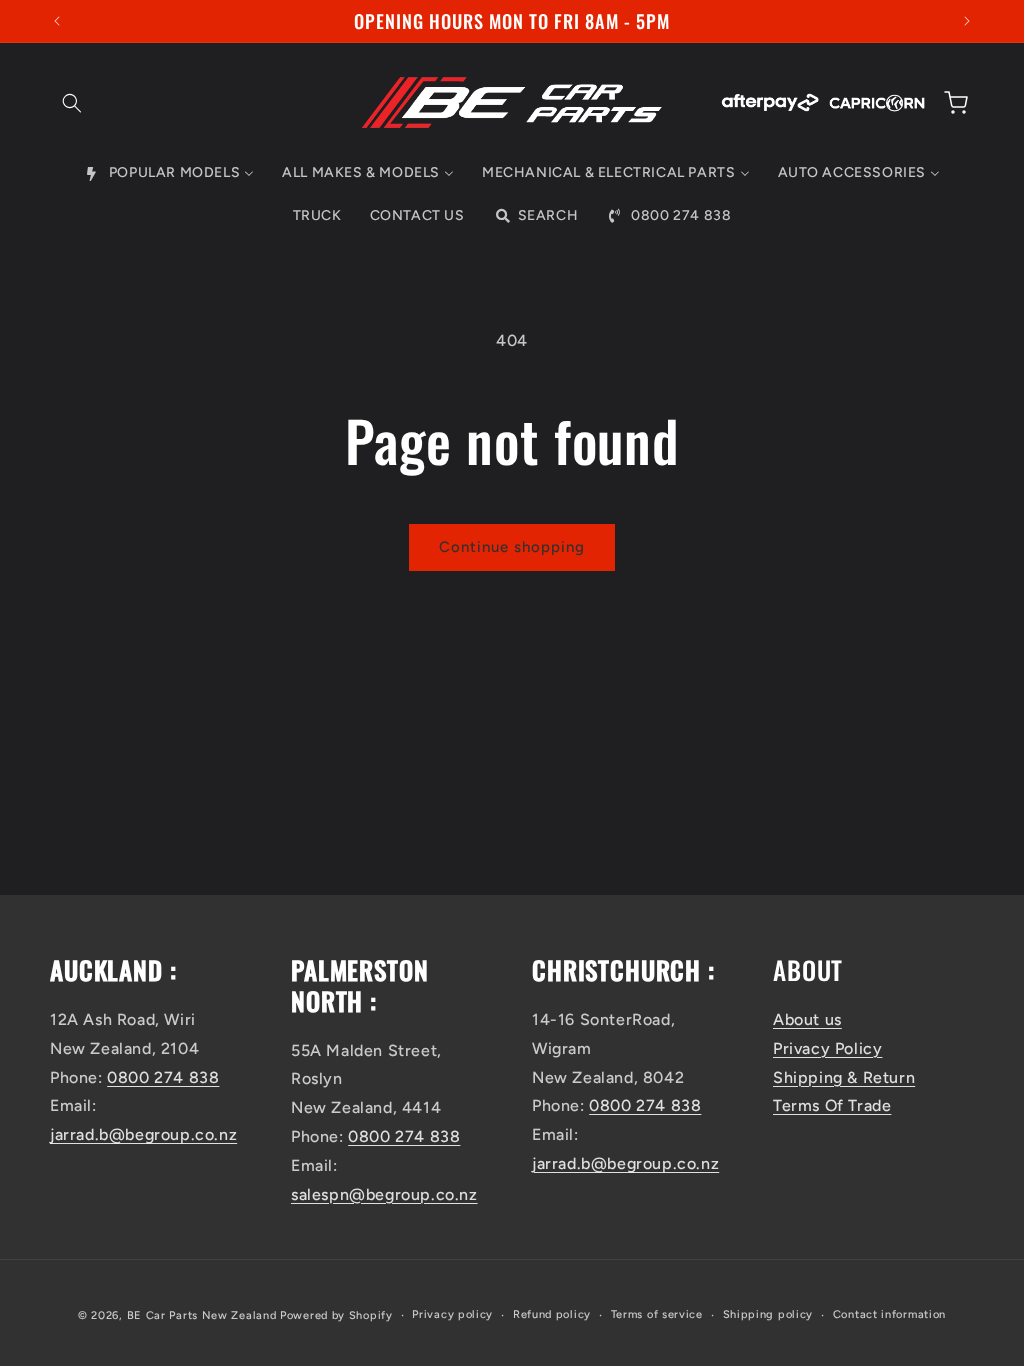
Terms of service (657, 1314)
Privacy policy (452, 1314)
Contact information (889, 1314)
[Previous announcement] (57, 21)
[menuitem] (169, 173)
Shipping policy (768, 1314)
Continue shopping (512, 547)
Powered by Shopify (336, 1315)
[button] (72, 103)
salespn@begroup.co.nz (384, 1194)
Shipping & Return (844, 1077)
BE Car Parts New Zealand (202, 1315)
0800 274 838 (163, 1077)
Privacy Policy (827, 1048)
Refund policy (552, 1314)
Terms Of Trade (832, 1105)
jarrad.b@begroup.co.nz (143, 1134)
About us (807, 1019)
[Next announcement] (967, 21)
